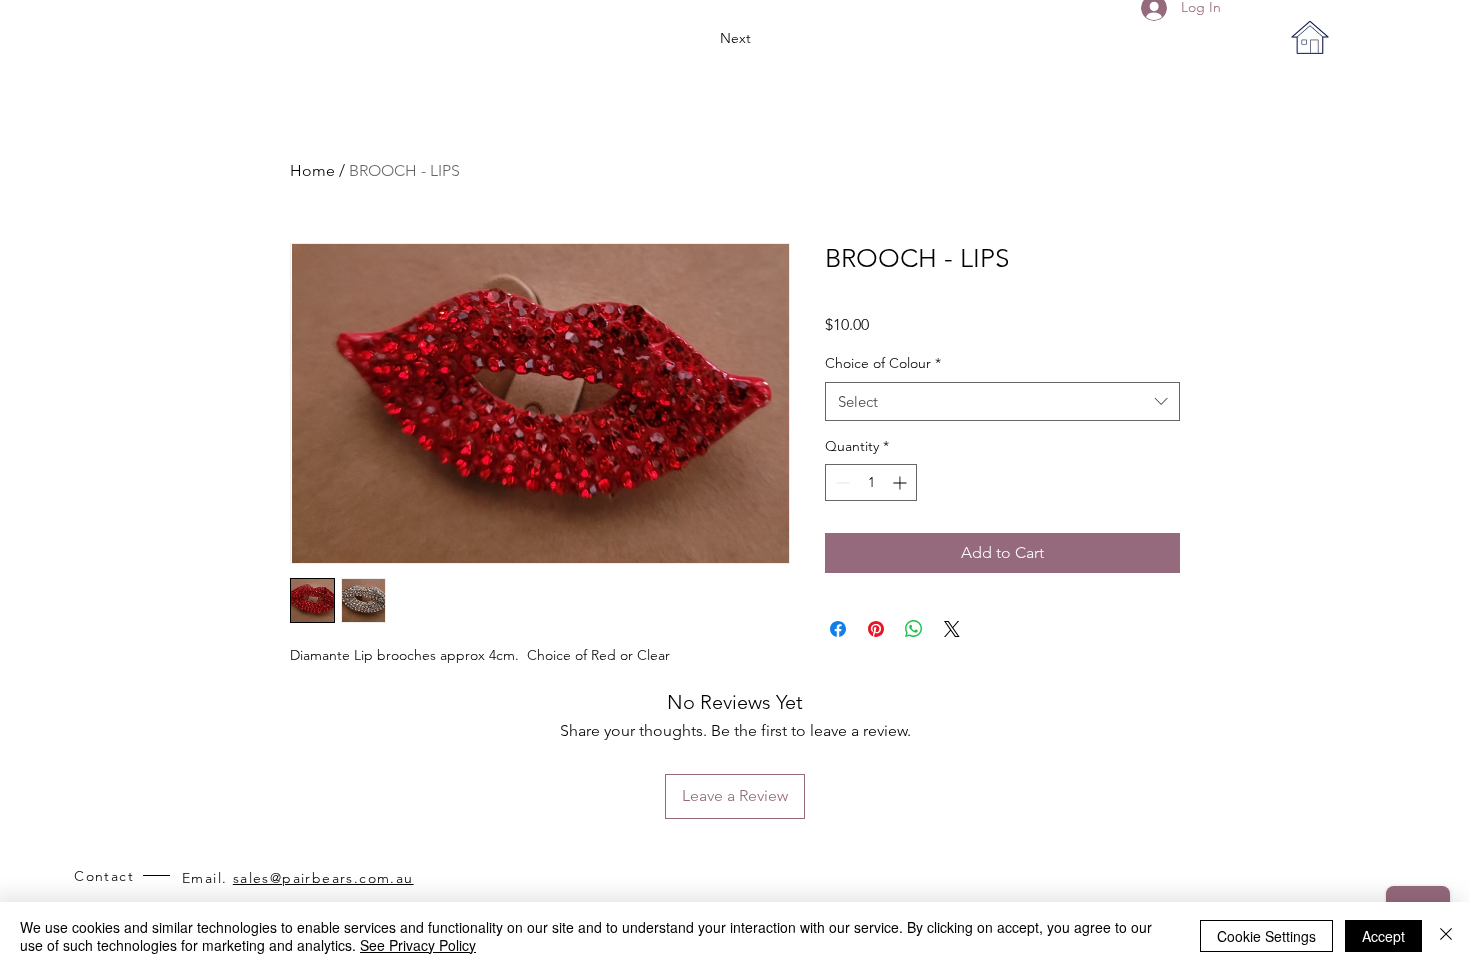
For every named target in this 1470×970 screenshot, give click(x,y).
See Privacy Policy (418, 945)
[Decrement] (840, 482)
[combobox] (1002, 401)
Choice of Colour (883, 363)
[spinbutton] (871, 482)
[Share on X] (952, 629)
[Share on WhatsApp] (914, 629)
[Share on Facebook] (838, 629)
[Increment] (901, 482)
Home (312, 170)
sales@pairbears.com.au (323, 878)
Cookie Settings (1266, 936)
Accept (1383, 936)
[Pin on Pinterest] (876, 629)
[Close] (1446, 936)
